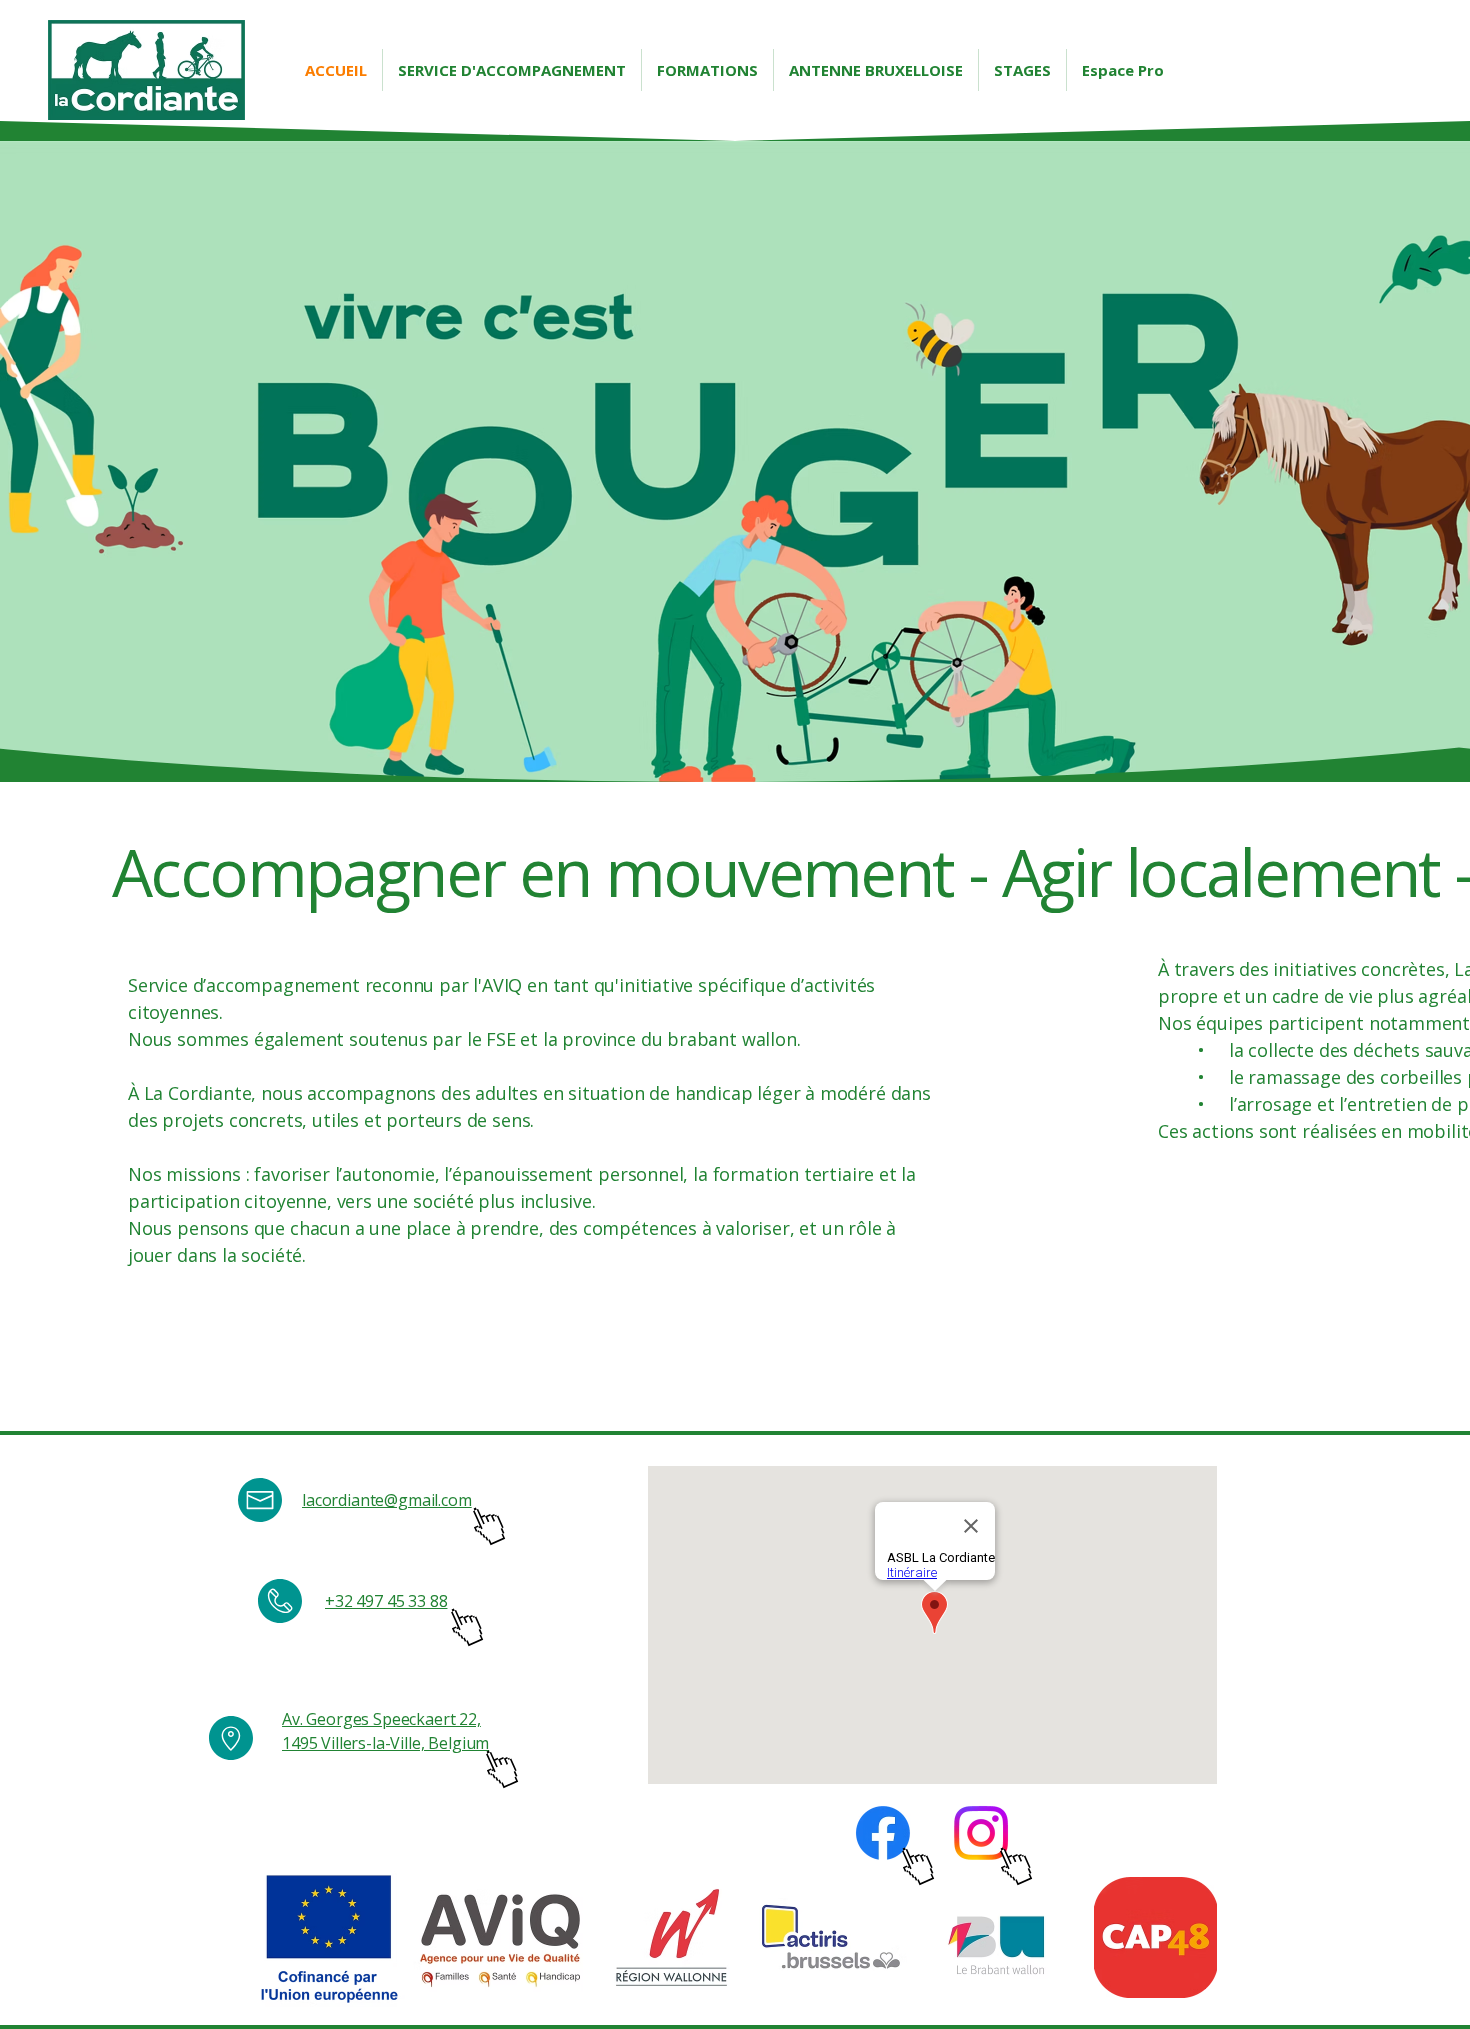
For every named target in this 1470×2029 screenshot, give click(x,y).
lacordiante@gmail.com (387, 1500)
